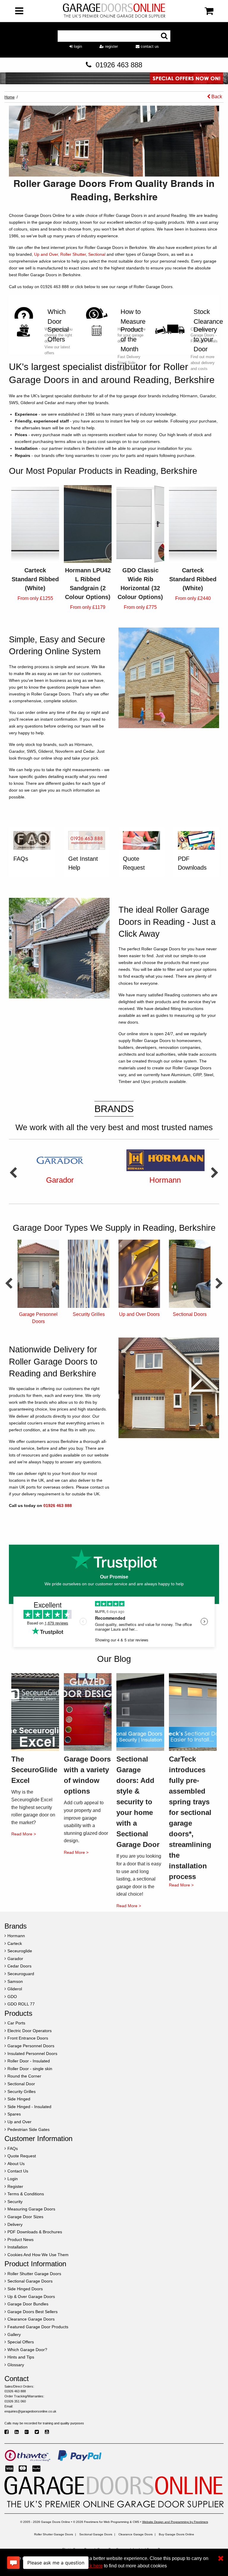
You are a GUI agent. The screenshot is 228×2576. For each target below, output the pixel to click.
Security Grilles (38, 1314)
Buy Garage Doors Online (176, 2534)
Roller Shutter (73, 254)
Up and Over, (47, 254)
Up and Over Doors (89, 1314)
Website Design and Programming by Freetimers (175, 2522)
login (77, 46)
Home (9, 97)
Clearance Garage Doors (136, 2534)
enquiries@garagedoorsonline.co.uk (30, 2411)
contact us (149, 46)
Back (216, 97)
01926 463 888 (119, 65)
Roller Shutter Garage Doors (54, 2534)
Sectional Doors (139, 1314)
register (111, 46)
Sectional (97, 254)
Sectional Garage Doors (96, 2534)
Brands (114, 1109)
